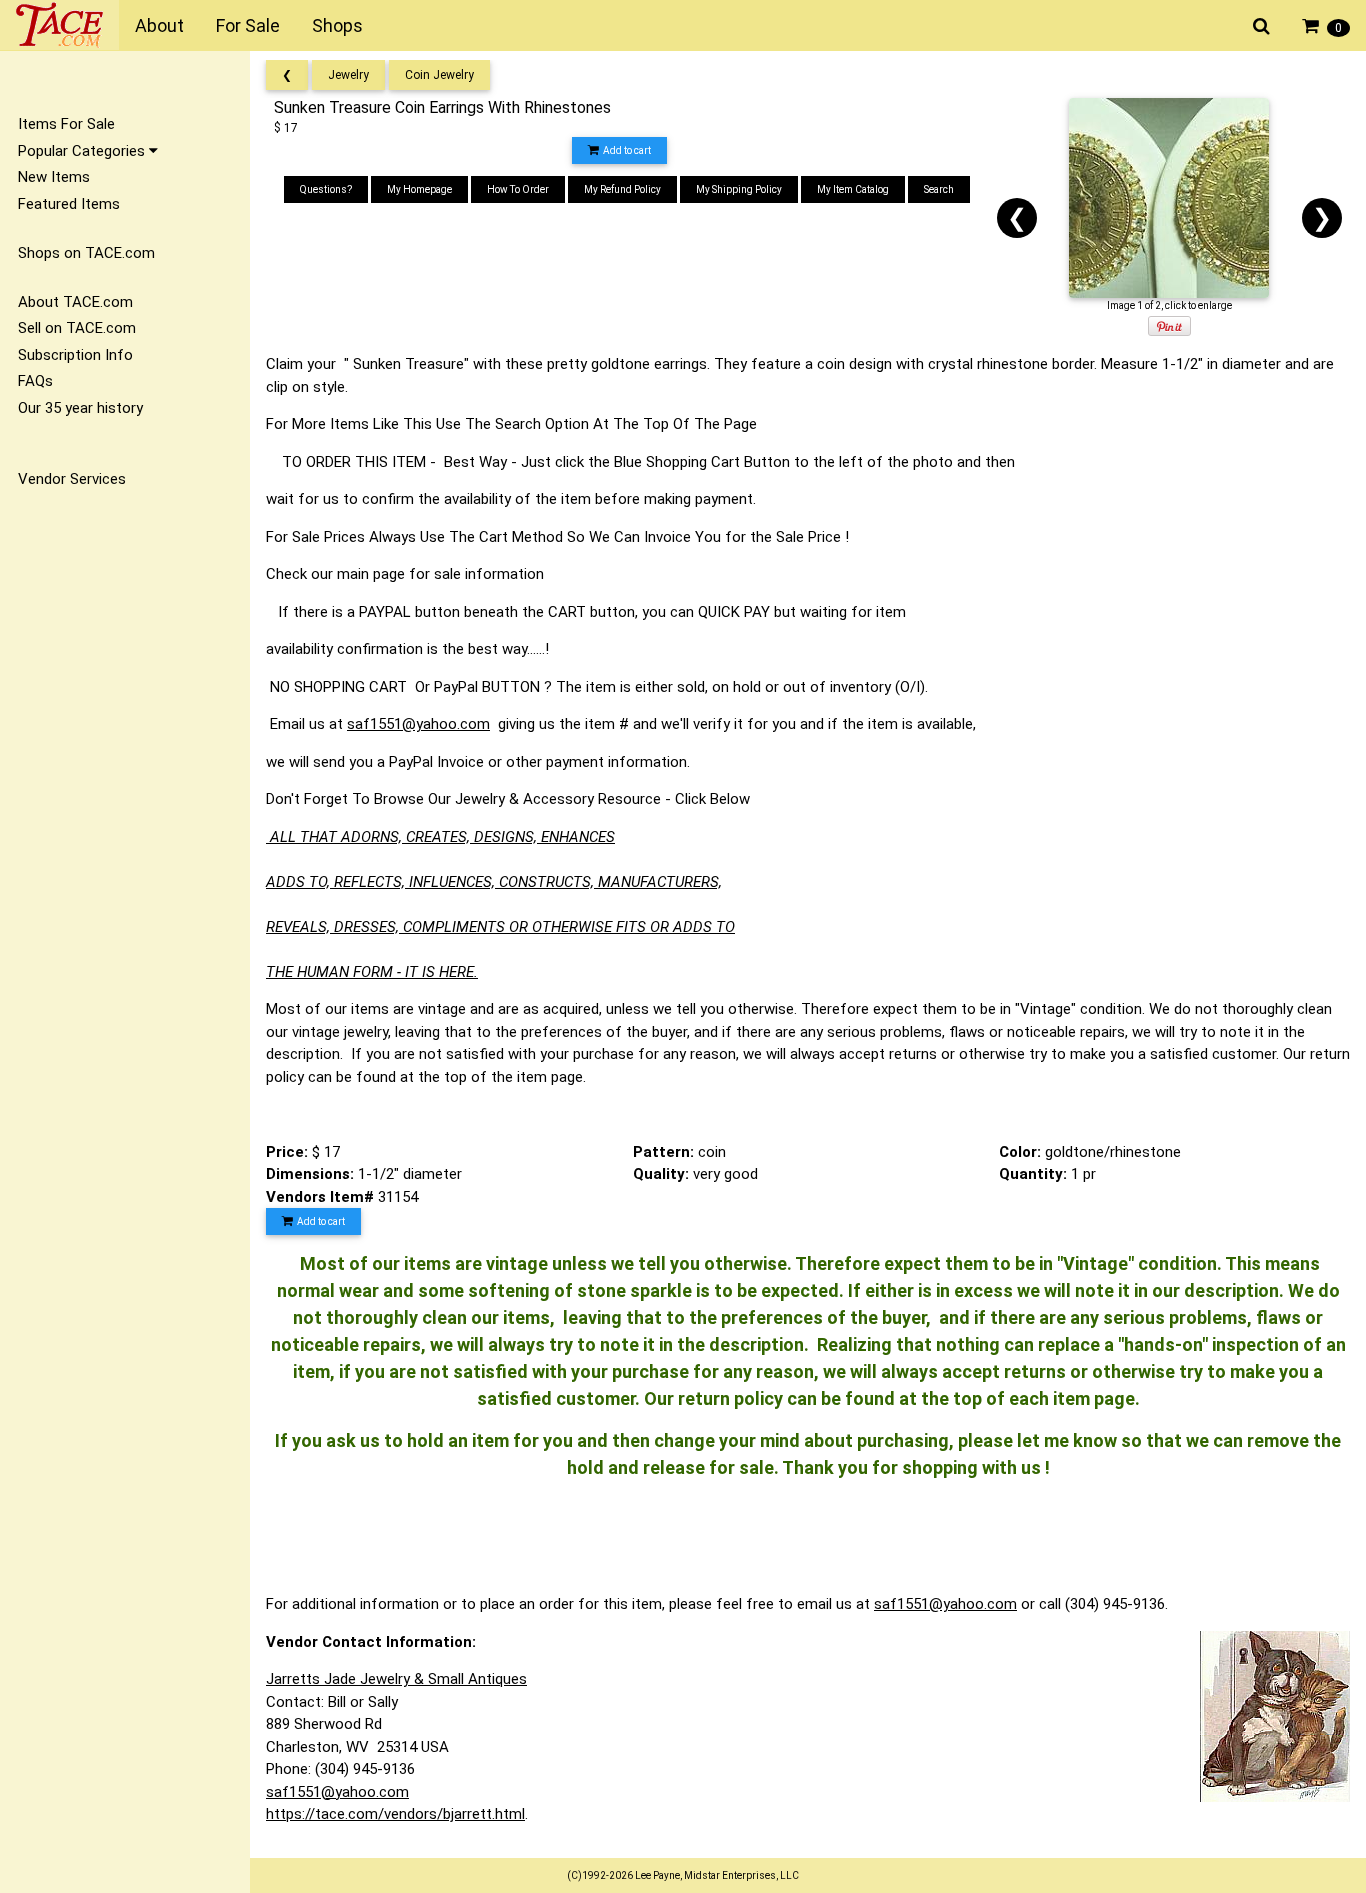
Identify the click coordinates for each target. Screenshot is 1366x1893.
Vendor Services (72, 479)
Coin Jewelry (439, 75)
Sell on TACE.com (77, 328)
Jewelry (348, 75)
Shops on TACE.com (86, 253)
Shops (337, 25)
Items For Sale (66, 124)
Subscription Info (75, 355)
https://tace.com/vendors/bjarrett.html (395, 1814)
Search (939, 189)
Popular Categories (83, 151)
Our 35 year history (80, 408)
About (159, 25)
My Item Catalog (853, 189)
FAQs (35, 381)
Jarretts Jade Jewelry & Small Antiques (396, 1679)
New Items (54, 177)
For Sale (248, 25)
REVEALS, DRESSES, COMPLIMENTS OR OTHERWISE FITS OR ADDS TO (500, 927)
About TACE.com (75, 302)
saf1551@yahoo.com (418, 724)
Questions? (326, 189)
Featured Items (69, 204)
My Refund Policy (622, 189)
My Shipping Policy (739, 189)
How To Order (518, 189)
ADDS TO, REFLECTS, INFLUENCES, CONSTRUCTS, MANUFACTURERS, (494, 882)
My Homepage (419, 189)
